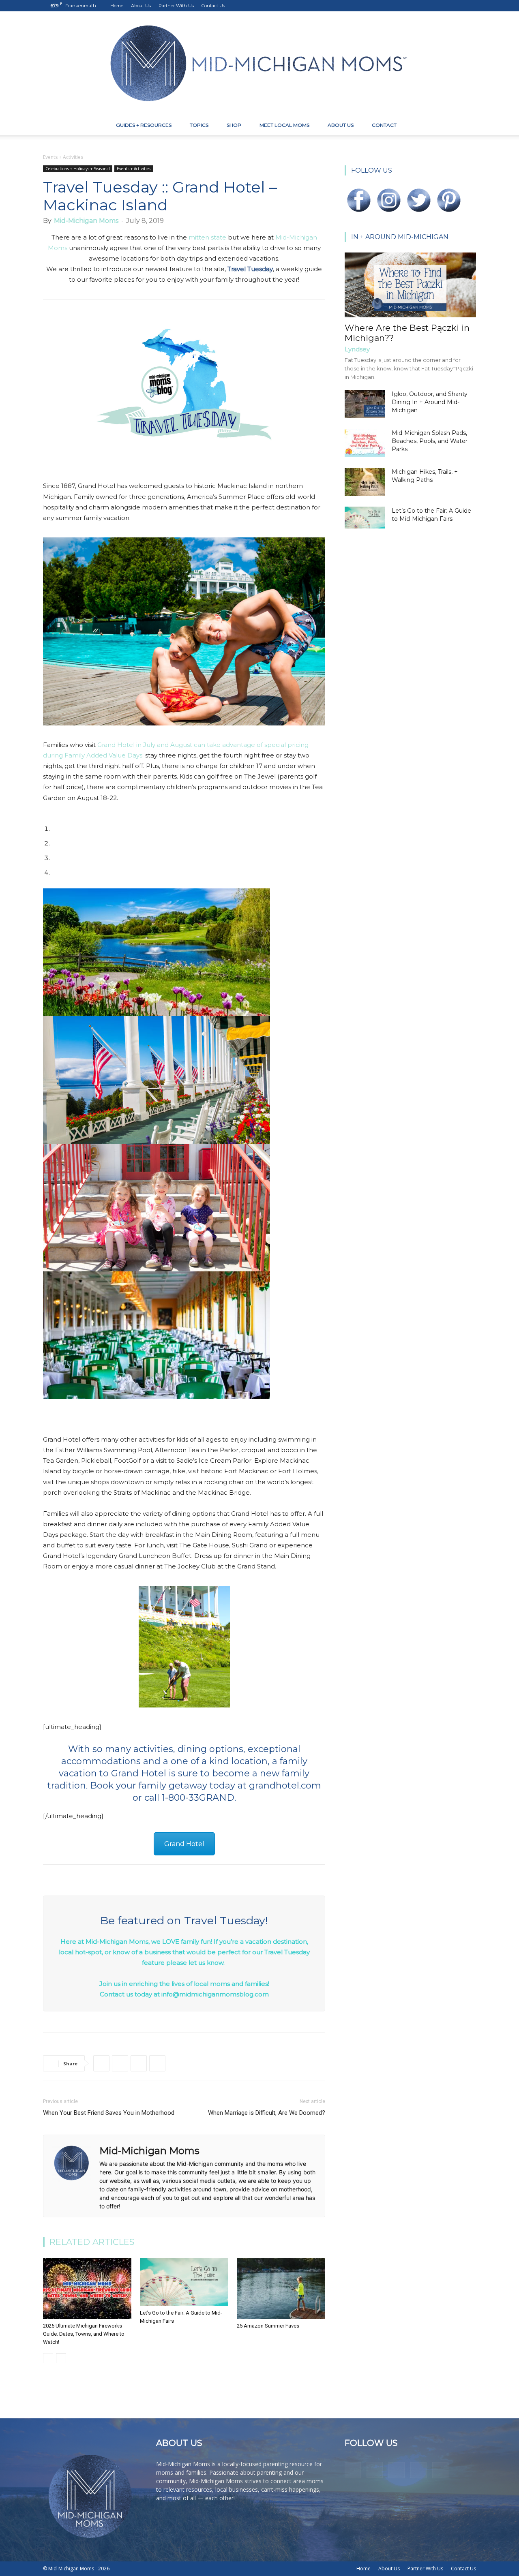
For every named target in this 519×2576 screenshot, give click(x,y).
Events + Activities (134, 169)
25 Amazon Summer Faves (268, 2326)
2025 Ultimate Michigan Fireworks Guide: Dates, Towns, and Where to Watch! (84, 2334)
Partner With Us (176, 6)
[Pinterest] (443, 6)
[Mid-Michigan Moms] (259, 63)
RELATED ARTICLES (92, 2242)
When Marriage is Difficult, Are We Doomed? (267, 2113)
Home (117, 6)
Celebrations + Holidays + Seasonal (78, 169)
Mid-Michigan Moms (86, 221)
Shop (234, 125)
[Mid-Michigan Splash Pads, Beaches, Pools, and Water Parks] (365, 443)
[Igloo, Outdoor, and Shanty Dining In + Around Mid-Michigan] (365, 404)
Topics (199, 125)
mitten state (207, 237)
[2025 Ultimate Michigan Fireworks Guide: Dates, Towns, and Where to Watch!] (87, 2289)
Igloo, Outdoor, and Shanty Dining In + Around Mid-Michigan (430, 402)
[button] (466, 126)
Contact (384, 125)
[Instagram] (430, 6)
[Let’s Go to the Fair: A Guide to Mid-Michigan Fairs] (184, 2282)
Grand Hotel (184, 1844)
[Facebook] (416, 6)
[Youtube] (470, 6)
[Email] (157, 2063)
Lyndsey (357, 349)
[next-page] (61, 2358)
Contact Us (213, 6)
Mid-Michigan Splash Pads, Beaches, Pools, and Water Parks (430, 441)
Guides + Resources (144, 125)
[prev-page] (48, 2358)
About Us (141, 6)
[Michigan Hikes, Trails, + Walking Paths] (365, 482)
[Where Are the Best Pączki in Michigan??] (410, 285)
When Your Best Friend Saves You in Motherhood (109, 2113)
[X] (457, 6)
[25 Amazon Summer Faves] (281, 2289)
